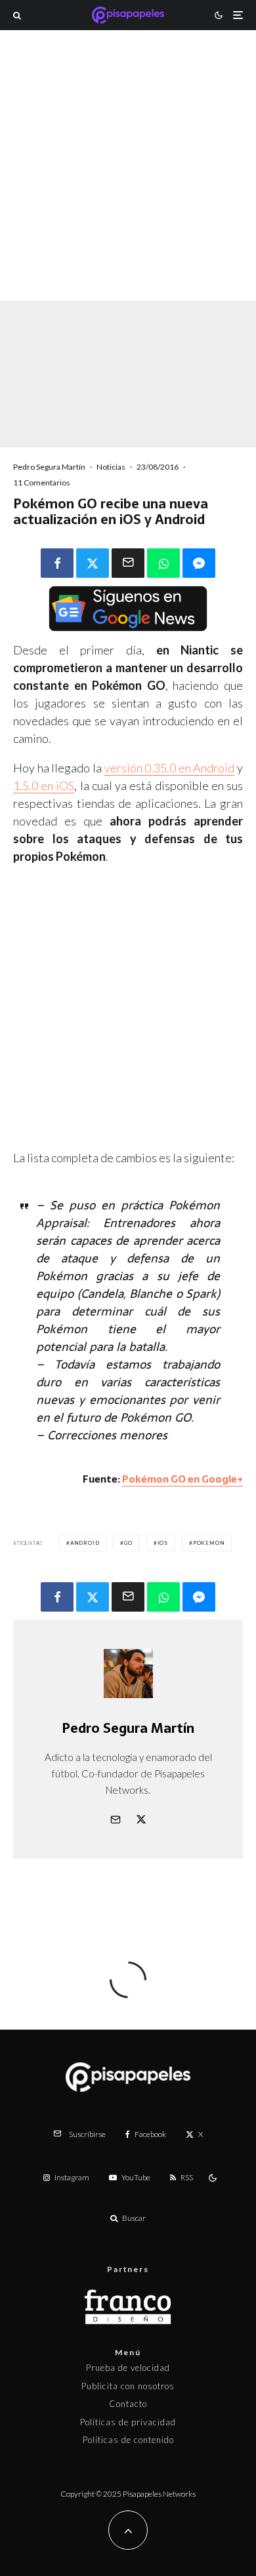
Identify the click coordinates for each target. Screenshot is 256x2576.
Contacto (128, 2404)
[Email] (128, 563)
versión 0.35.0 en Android (170, 768)
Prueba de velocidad (128, 2368)
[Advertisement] (128, 183)
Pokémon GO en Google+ (182, 1479)
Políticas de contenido (128, 2440)
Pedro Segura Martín (49, 467)
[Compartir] (57, 563)
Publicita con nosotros (128, 2386)
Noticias (111, 467)
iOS (163, 1543)
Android (85, 1543)
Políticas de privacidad (128, 2422)
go (128, 1543)
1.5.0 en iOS (44, 786)
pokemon (209, 1543)
